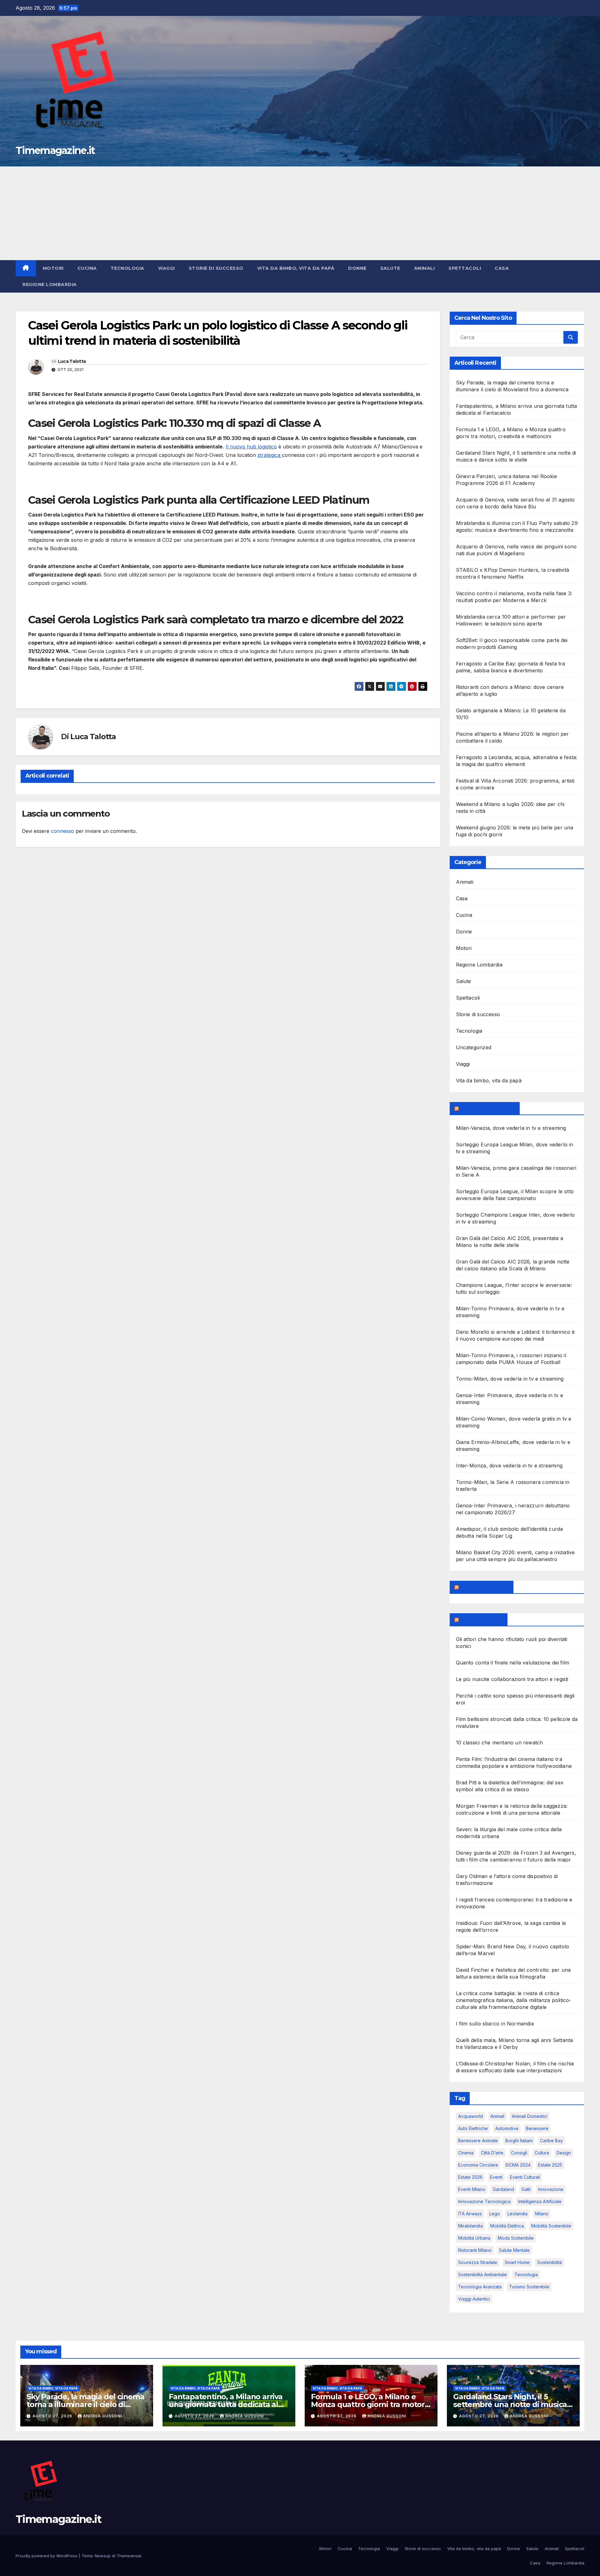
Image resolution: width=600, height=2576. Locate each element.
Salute (390, 268)
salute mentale (514, 2250)
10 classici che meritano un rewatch (500, 1743)
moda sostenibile (516, 2238)
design (564, 2153)
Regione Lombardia (50, 284)
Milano (542, 2214)
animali (497, 2116)
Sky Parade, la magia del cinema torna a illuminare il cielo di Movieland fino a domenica (85, 2404)
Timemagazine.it (55, 150)
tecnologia (526, 2274)
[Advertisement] (300, 213)
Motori (53, 268)
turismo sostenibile (529, 2287)
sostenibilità (550, 2262)
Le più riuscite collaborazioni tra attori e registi (512, 1679)
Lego (495, 2214)
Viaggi (167, 268)
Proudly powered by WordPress (47, 2556)
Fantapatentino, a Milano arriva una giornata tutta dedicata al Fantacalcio (226, 2404)
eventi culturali (525, 2177)
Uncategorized (474, 1047)
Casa (502, 268)
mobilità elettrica (507, 2226)
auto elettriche (473, 2128)
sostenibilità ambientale (482, 2274)
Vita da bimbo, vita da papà (296, 268)
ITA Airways (470, 2214)
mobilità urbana (474, 2238)
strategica (270, 455)
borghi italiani (519, 2141)
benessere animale (478, 2141)
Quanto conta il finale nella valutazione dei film (513, 1663)
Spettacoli (465, 268)
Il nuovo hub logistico (251, 447)
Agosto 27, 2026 (53, 2416)
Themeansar (129, 2556)
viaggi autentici (474, 2299)
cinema (466, 2153)
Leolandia (517, 2214)
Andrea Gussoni (102, 2416)
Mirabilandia (470, 2226)
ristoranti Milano (475, 2250)
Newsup (103, 2556)
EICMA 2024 (518, 2165)
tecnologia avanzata (480, 2287)
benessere (537, 2128)
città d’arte (492, 2153)
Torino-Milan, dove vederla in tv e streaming (510, 1379)
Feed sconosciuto (485, 1587)
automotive (507, 2128)
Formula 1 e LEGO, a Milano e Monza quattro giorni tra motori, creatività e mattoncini (370, 2404)
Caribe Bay (551, 2141)
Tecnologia (127, 268)
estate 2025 (550, 2165)
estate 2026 (470, 2177)
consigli (519, 2153)
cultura (542, 2153)
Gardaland (503, 2189)
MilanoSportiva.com (488, 1108)
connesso (62, 831)
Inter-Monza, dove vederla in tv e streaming (509, 1466)
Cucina (87, 268)
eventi (496, 2177)
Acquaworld (470, 2116)
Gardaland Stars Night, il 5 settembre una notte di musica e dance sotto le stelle (513, 2404)
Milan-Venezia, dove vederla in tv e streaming (511, 1128)
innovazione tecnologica (484, 2201)
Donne (357, 268)
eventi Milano (472, 2189)
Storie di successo (216, 268)
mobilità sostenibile (551, 2226)
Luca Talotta (72, 361)
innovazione (551, 2189)
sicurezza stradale (478, 2262)
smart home (517, 2262)
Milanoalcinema (481, 1619)
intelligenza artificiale (540, 2201)
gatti (526, 2189)
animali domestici (530, 2116)
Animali (425, 268)
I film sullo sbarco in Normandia (495, 2024)
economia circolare (478, 2165)
